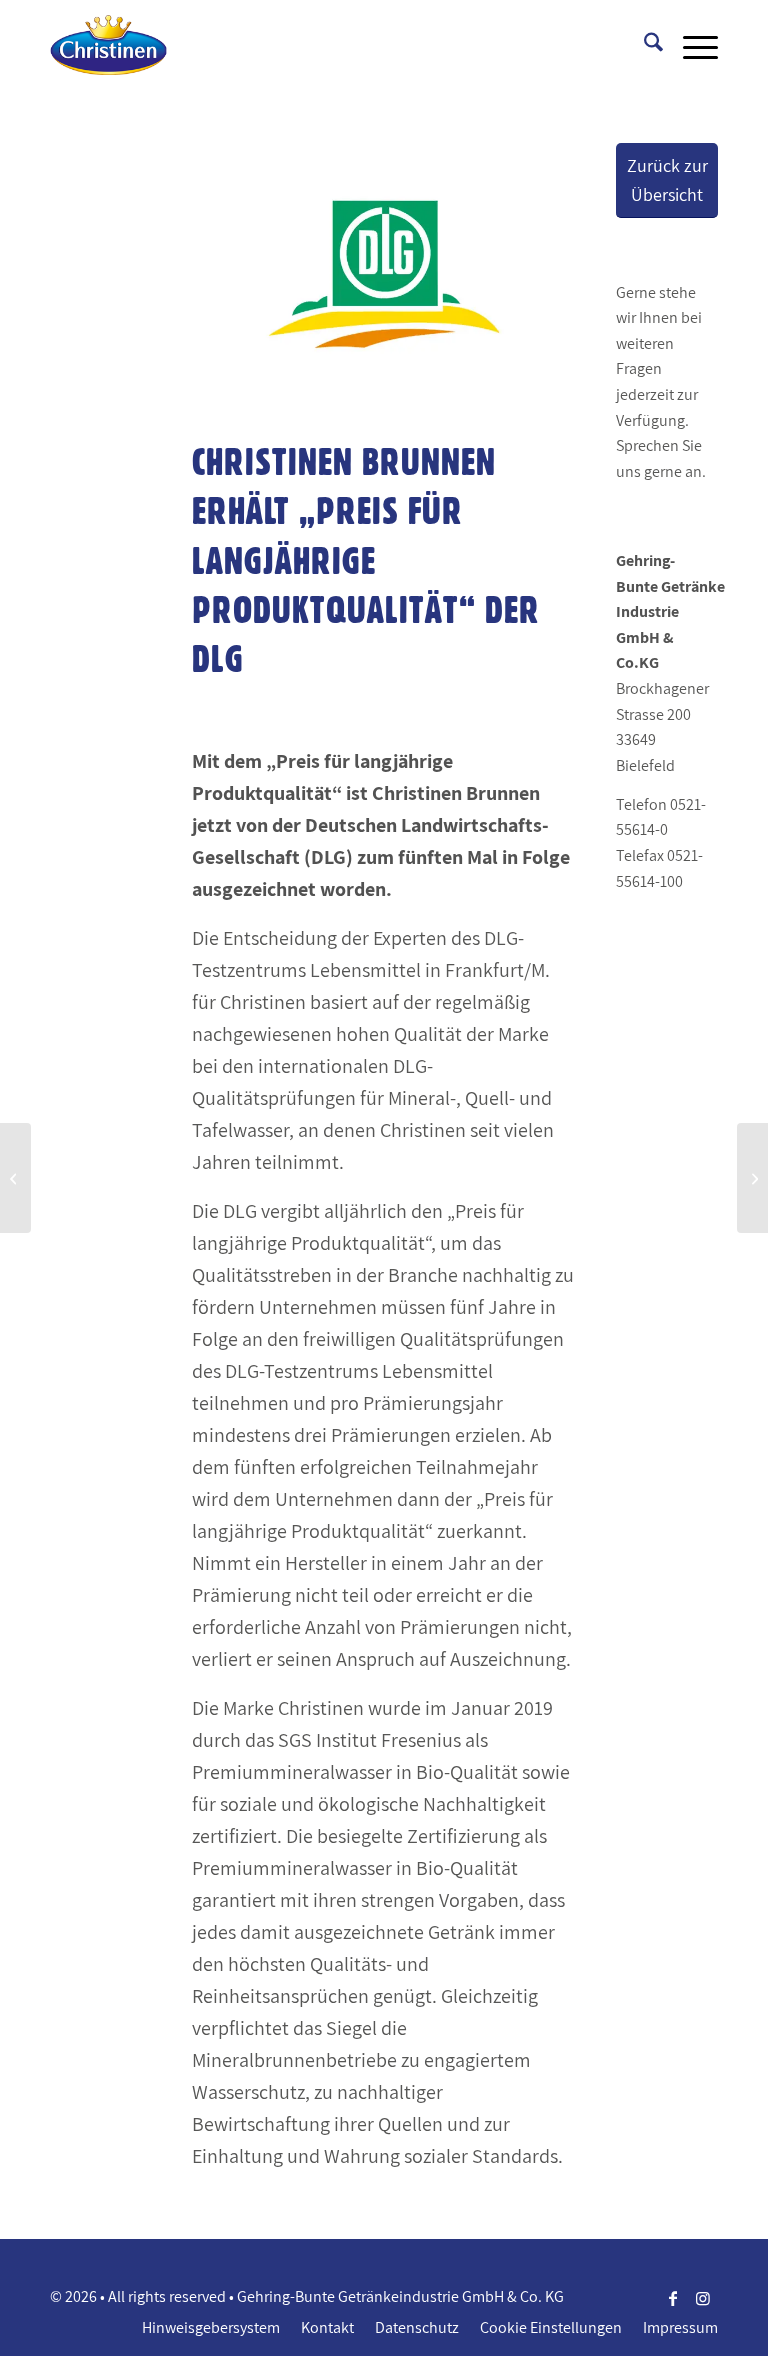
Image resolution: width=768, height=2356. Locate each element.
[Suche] (643, 45)
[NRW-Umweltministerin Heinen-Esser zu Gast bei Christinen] (15, 1178)
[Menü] (690, 45)
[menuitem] (643, 45)
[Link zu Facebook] (673, 2298)
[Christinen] (108, 45)
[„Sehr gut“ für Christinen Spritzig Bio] (752, 1178)
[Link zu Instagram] (703, 2298)
